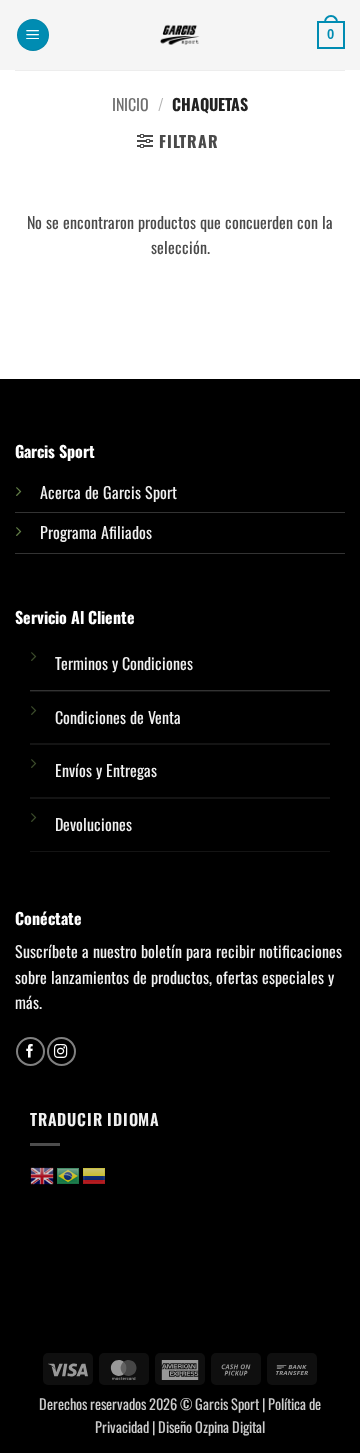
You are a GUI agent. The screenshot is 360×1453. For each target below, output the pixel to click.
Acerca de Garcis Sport (108, 492)
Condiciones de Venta (118, 717)
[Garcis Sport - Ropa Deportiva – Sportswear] (180, 35)
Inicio (130, 104)
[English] (43, 1174)
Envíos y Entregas (106, 770)
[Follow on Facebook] (30, 1051)
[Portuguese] (69, 1174)
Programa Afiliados (96, 532)
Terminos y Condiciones (124, 663)
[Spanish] (95, 1174)
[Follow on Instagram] (61, 1051)
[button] (33, 35)
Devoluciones (93, 824)
